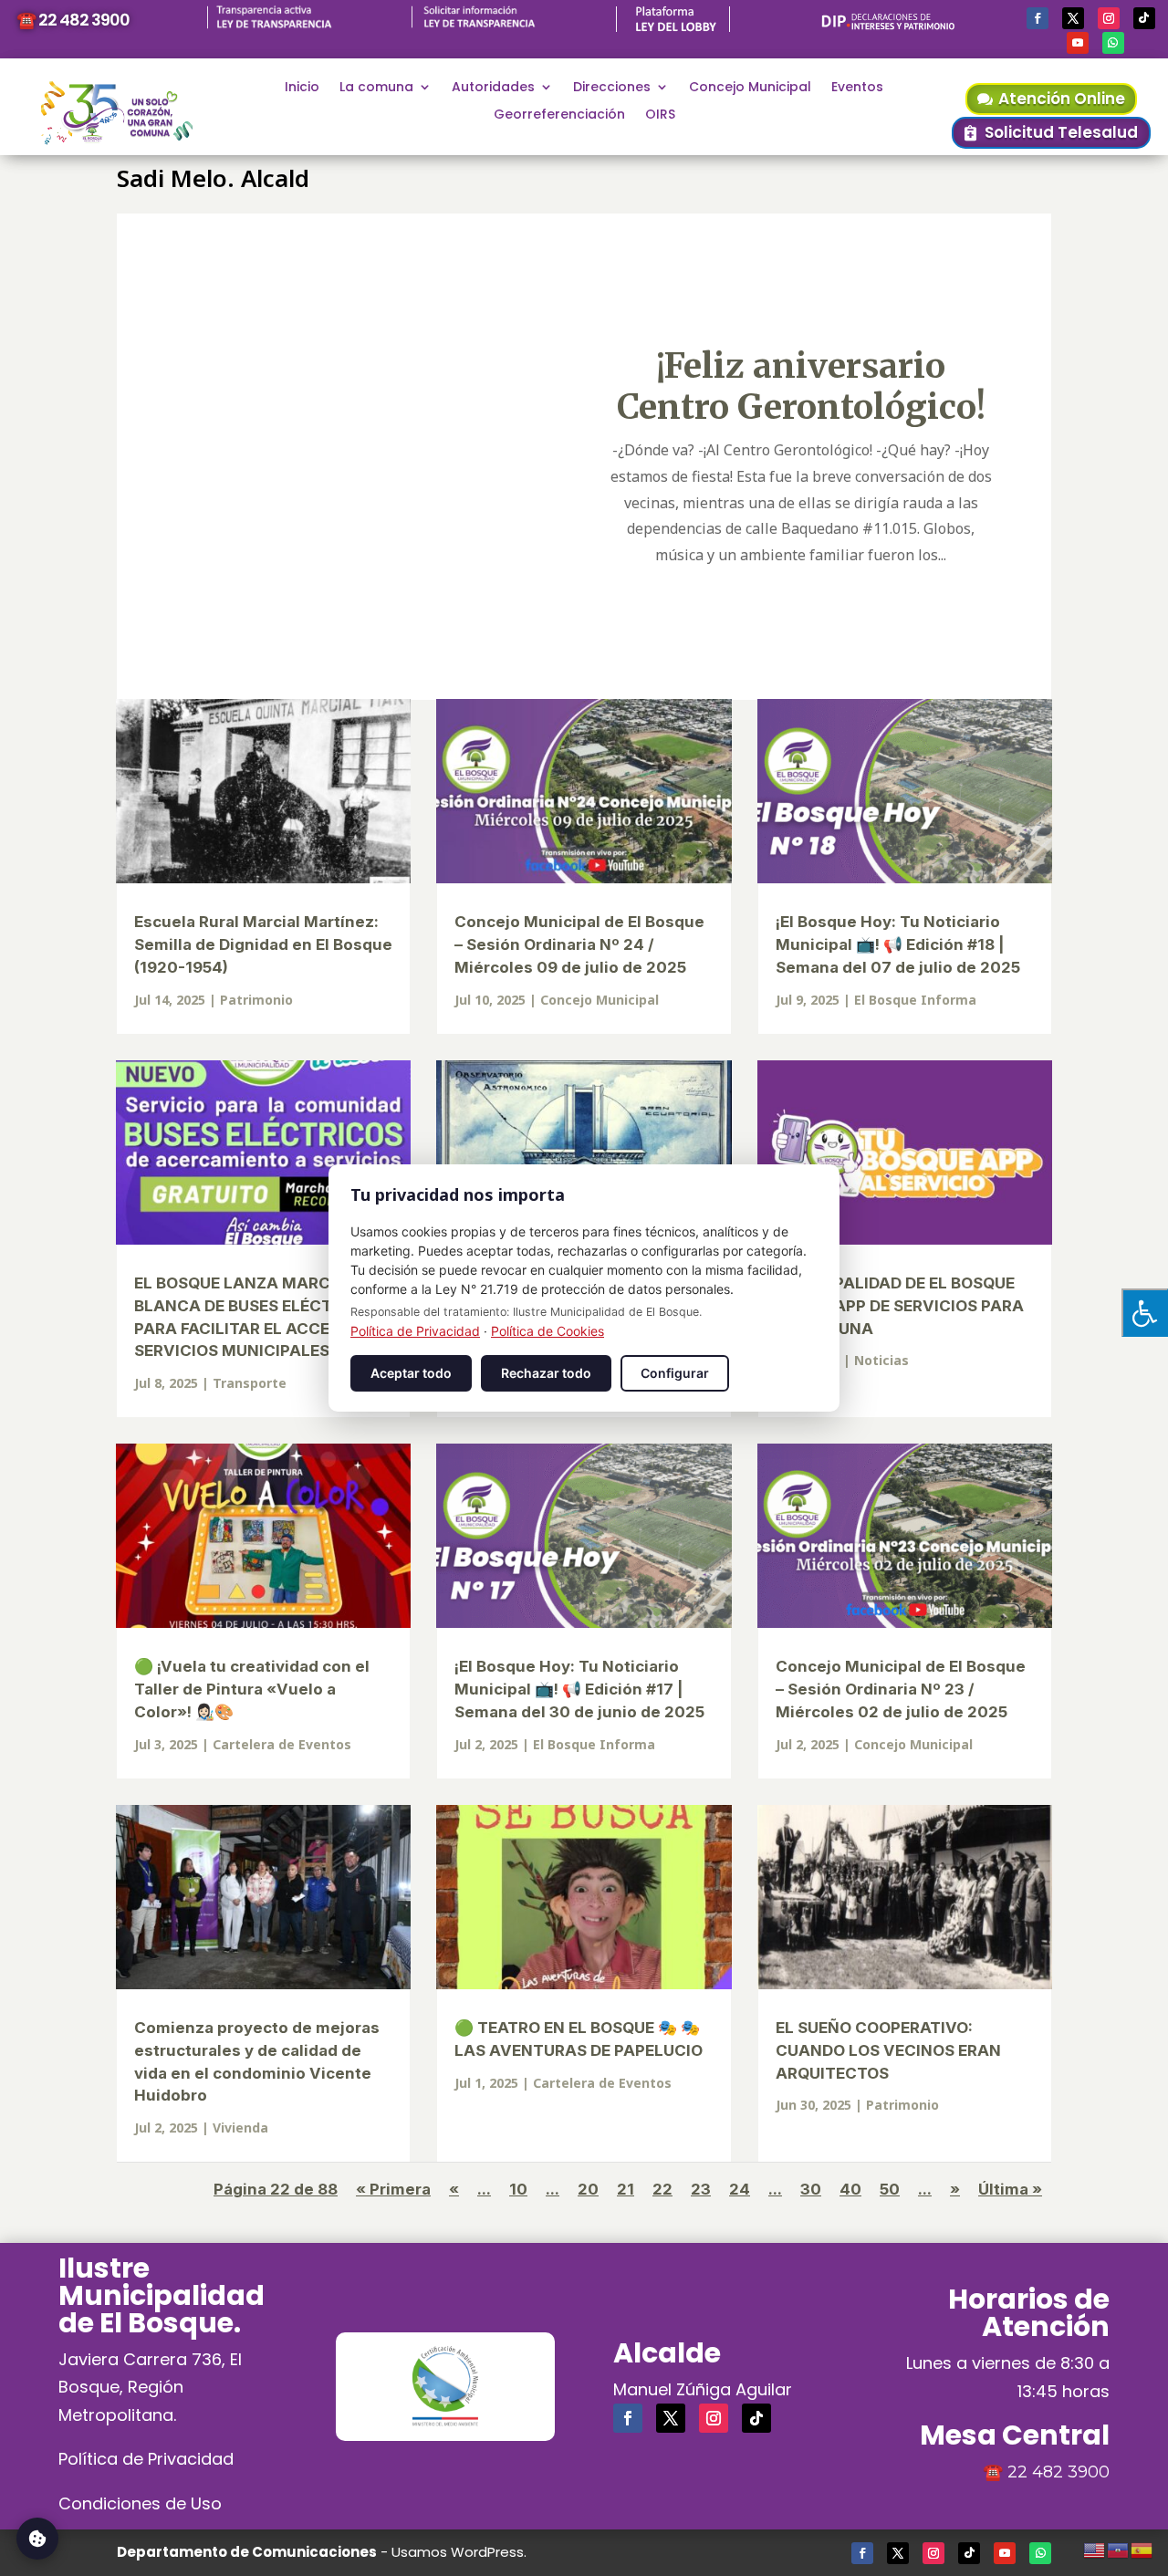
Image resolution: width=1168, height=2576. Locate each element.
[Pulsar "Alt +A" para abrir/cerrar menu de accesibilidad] (1145, 1313)
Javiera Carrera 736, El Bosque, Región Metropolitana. (150, 2387)
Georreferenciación (559, 115)
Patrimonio (256, 1000)
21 (626, 2189)
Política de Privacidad (146, 2459)
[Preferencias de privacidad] (37, 2539)
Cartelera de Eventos (282, 1744)
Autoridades (493, 88)
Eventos (857, 88)
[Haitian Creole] (1119, 2548)
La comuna (376, 88)
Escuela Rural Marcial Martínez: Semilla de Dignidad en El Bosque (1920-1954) (263, 944)
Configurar (675, 1373)
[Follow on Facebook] (1038, 18)
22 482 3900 (1058, 2472)
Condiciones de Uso (140, 2503)
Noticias (881, 1360)
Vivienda (240, 2128)
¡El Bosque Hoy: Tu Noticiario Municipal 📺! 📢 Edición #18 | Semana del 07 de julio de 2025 (898, 944)
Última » (1010, 2189)
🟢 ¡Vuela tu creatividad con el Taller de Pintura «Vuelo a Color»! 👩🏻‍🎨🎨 (252, 1689)
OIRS (660, 115)
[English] (1095, 2548)
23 (701, 2189)
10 (518, 2189)
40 (850, 2189)
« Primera (393, 2189)
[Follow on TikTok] (1144, 18)
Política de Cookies (547, 1331)
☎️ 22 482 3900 (73, 20)
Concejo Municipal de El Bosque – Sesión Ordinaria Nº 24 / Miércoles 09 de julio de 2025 (579, 944)
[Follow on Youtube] (1078, 43)
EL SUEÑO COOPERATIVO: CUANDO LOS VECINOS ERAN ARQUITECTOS (888, 2050)
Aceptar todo (411, 1373)
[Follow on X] (1073, 18)
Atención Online (1062, 99)
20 (588, 2189)
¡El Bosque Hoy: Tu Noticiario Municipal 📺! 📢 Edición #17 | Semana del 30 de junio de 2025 (579, 1689)
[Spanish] (1142, 2548)
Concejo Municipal (750, 88)
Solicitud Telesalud (1061, 132)
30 (811, 2189)
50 (890, 2189)
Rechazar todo (546, 1373)
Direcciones (612, 88)
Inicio (302, 88)
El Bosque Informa (915, 1000)
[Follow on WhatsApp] (1113, 43)
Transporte (250, 1383)
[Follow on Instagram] (1109, 18)
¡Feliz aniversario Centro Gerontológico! (801, 386)
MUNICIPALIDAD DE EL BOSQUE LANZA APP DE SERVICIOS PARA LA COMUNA (900, 1306)
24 (740, 2189)
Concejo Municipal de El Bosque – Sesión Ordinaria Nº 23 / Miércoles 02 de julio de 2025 (901, 1689)
